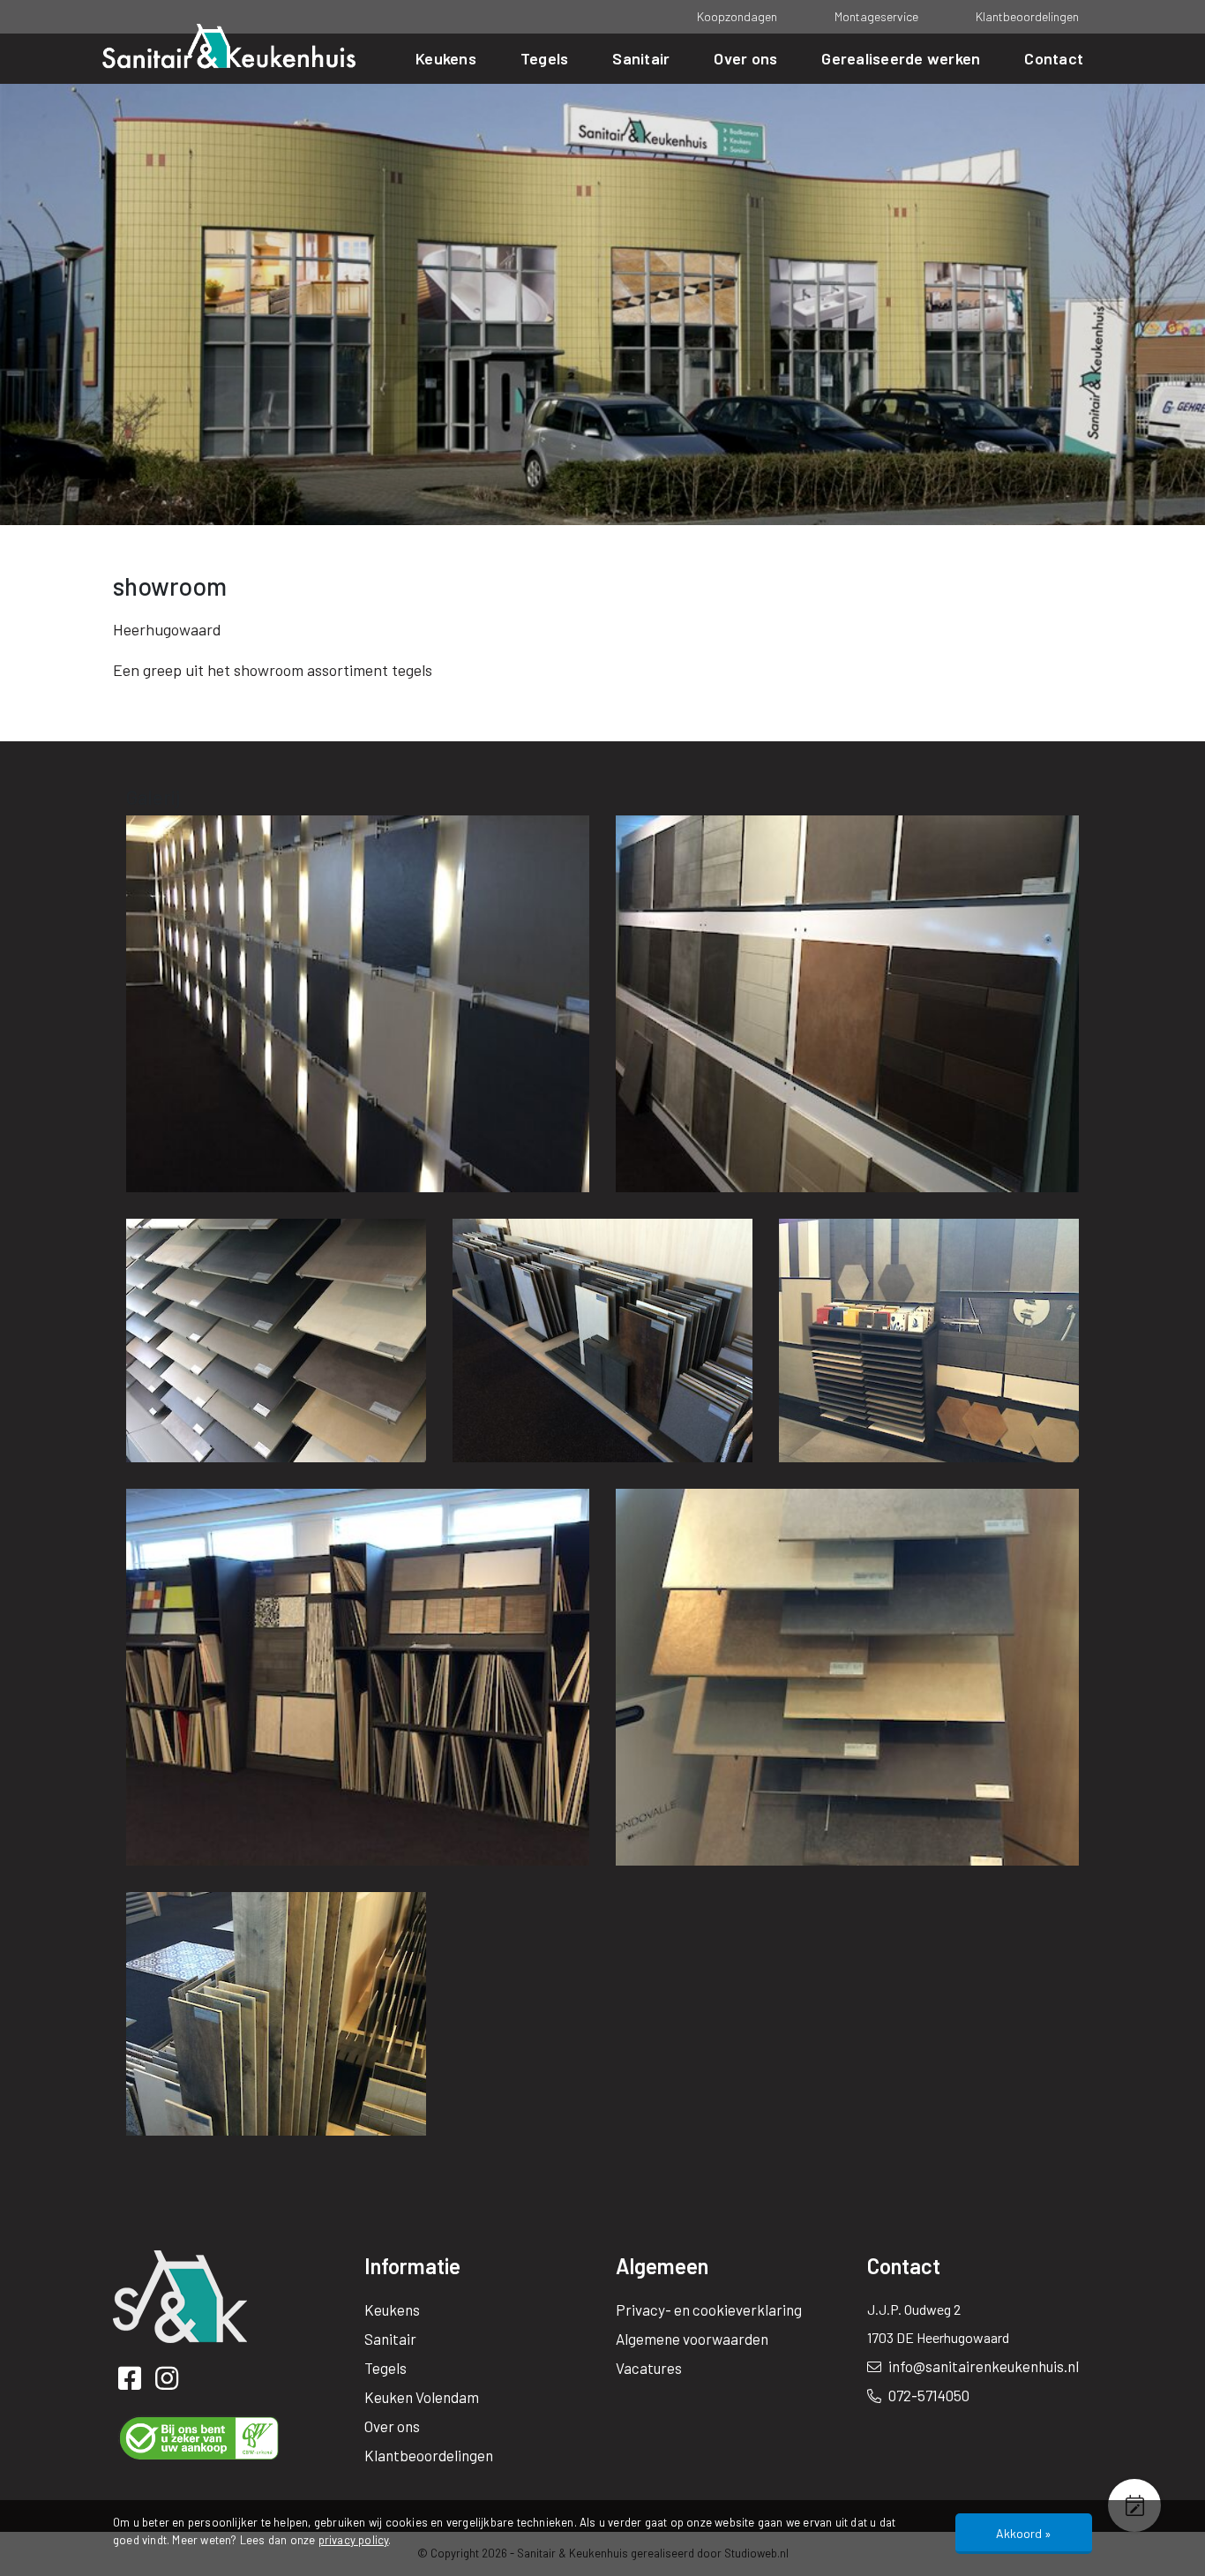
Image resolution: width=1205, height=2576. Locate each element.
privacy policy (354, 2540)
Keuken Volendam (422, 2397)
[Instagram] (170, 2382)
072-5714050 (928, 2395)
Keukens (446, 58)
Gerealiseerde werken (901, 58)
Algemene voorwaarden (692, 2339)
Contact (1054, 58)
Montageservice (876, 16)
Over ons (745, 58)
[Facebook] (132, 2382)
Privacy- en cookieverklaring (709, 2309)
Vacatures (649, 2368)
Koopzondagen (737, 16)
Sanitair (641, 58)
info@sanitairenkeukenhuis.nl (982, 2366)
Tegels (545, 58)
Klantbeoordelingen (1027, 16)
